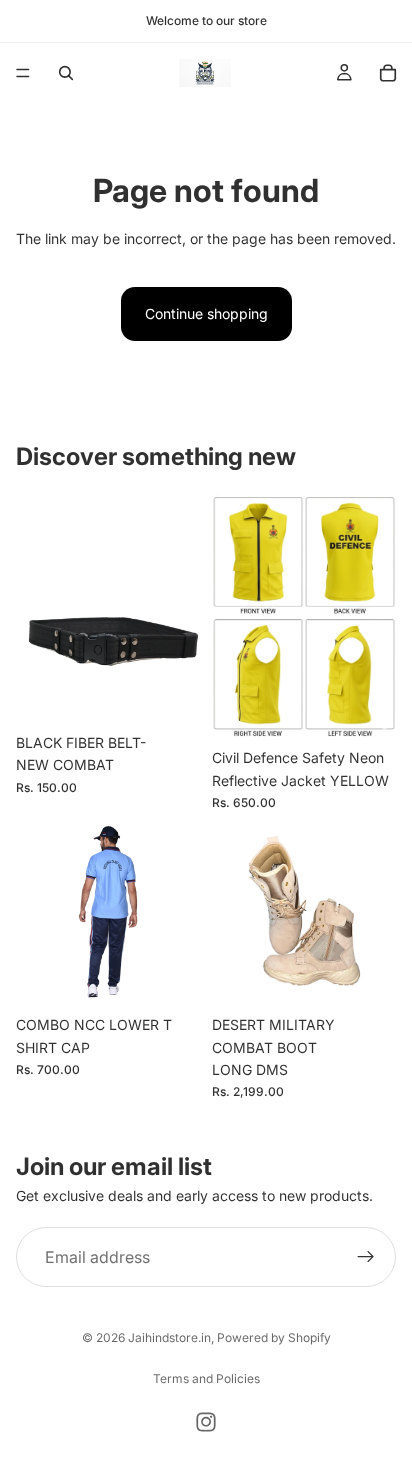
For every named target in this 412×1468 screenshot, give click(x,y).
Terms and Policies (206, 1378)
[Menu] (23, 73)
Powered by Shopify (274, 1337)
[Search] (66, 73)
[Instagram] (206, 1422)
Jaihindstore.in (169, 1337)
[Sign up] (366, 1257)
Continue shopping (206, 313)
